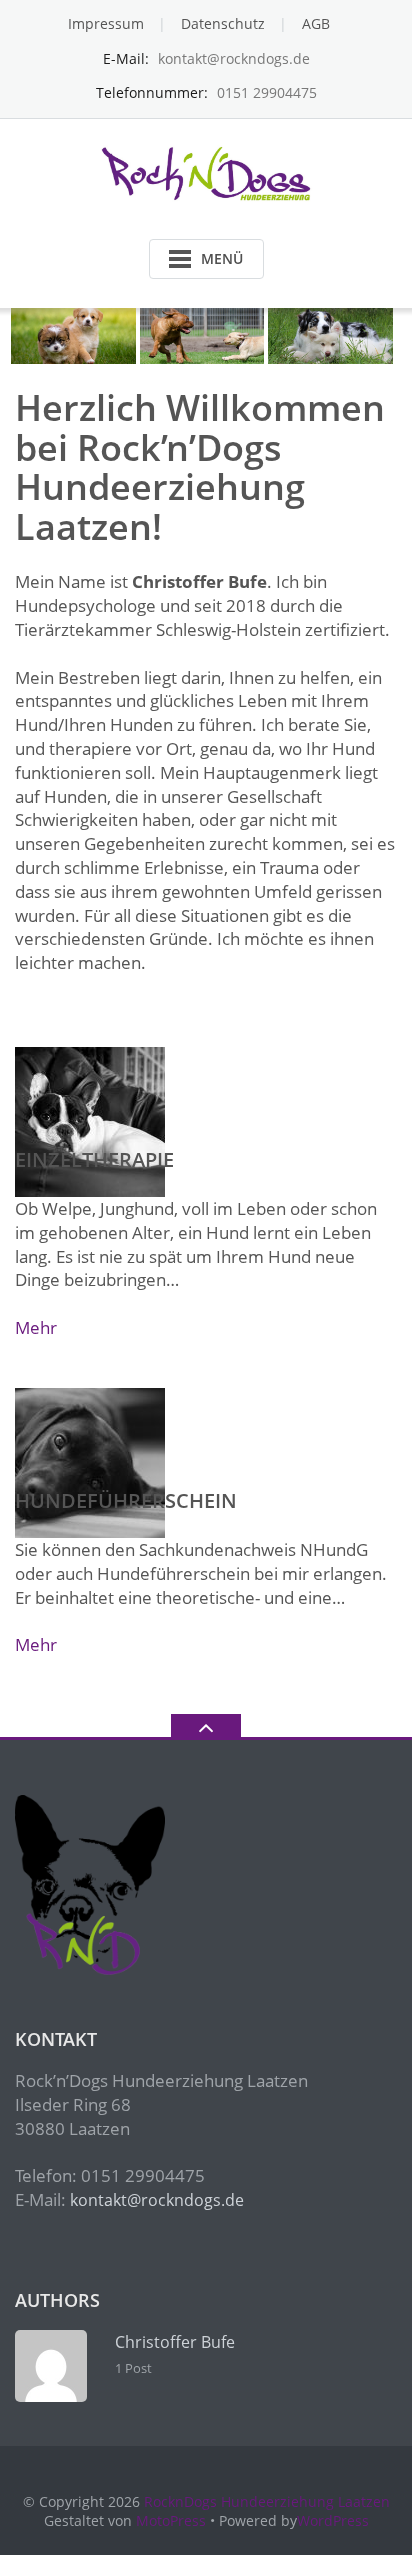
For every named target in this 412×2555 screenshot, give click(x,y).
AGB (316, 23)
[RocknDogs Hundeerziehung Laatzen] (206, 173)
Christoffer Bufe (175, 2342)
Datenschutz (223, 23)
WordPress (333, 2520)
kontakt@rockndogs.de (157, 2200)
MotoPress (171, 2520)
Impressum (106, 23)
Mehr (36, 1327)
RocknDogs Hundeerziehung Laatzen (267, 2501)
